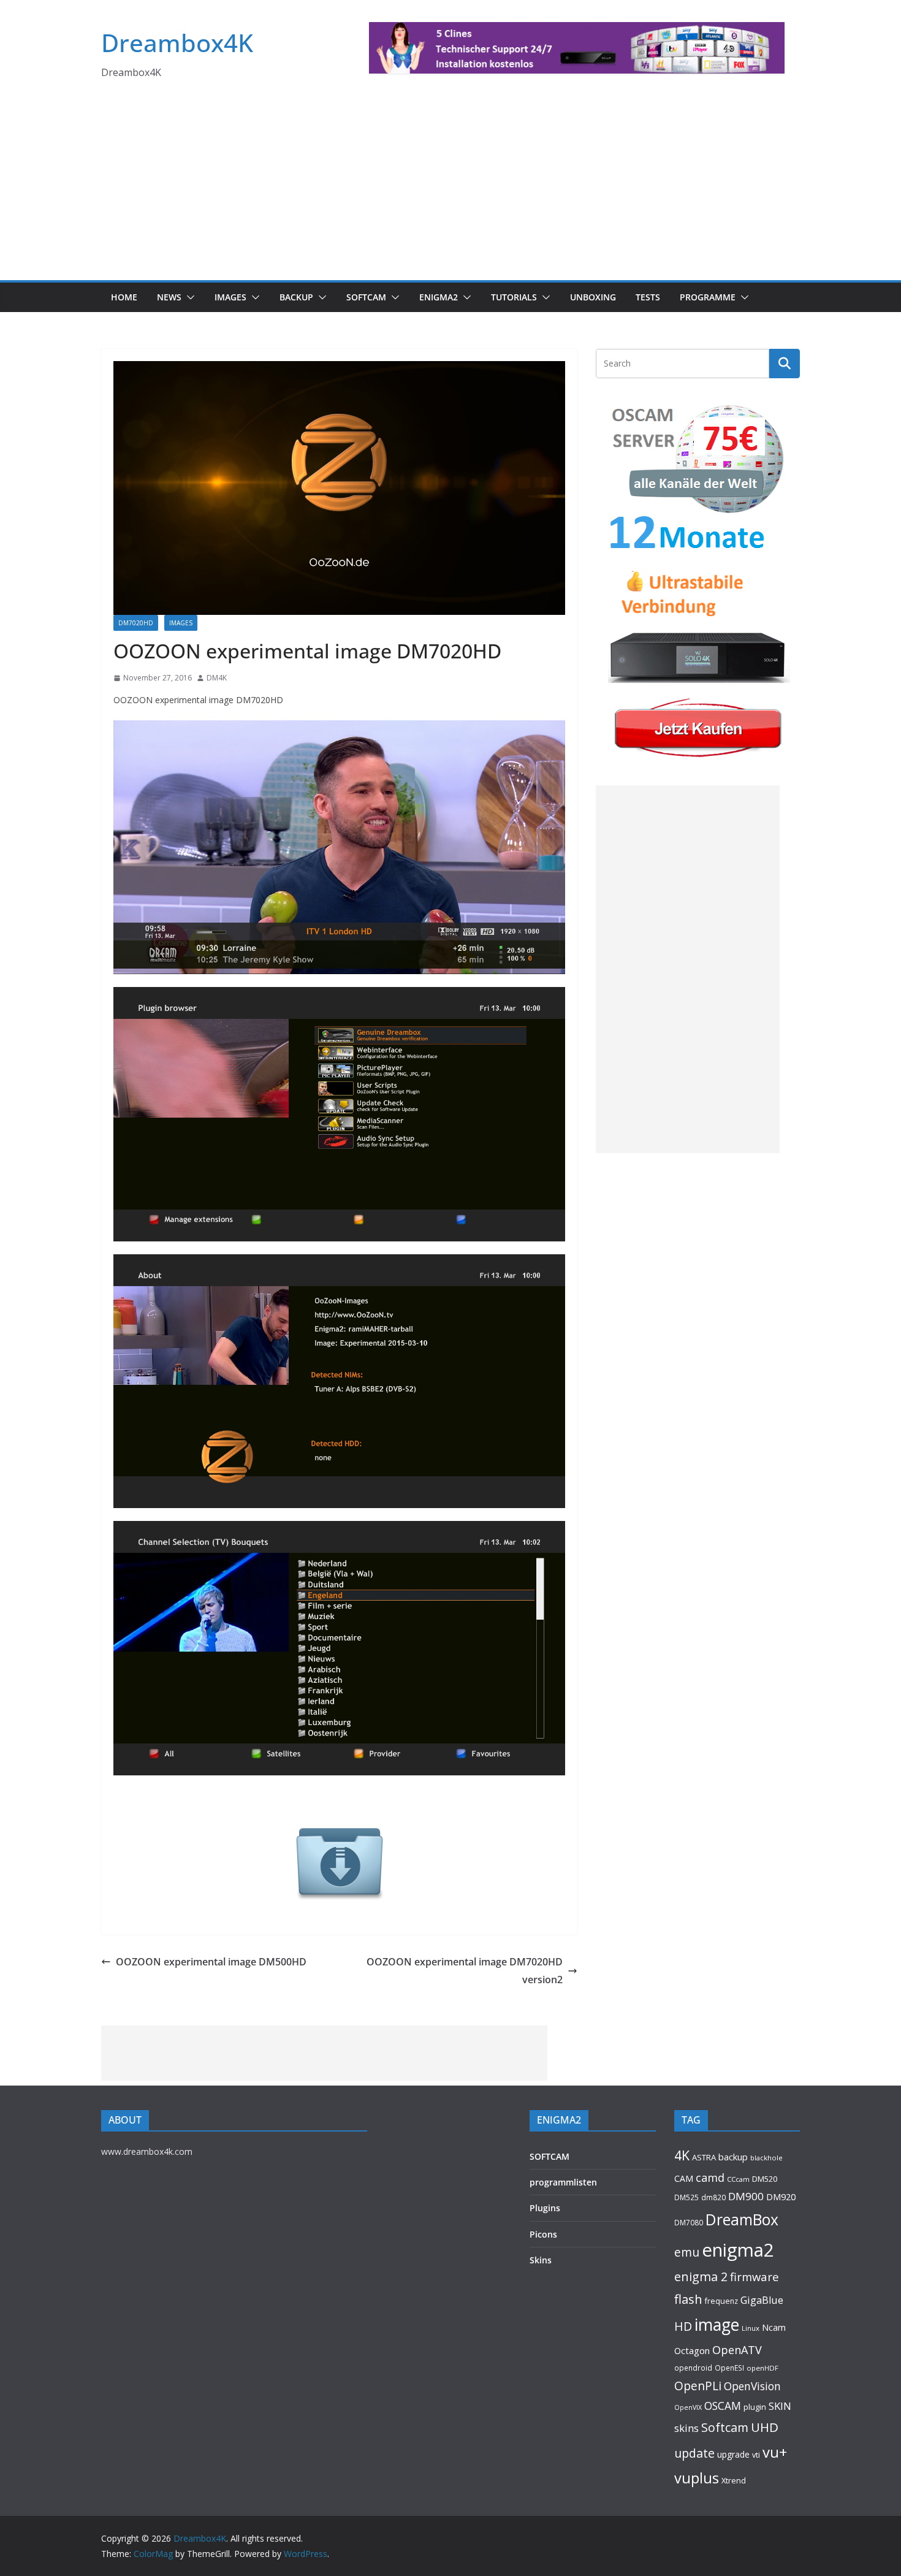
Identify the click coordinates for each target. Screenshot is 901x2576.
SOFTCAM (366, 297)
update (694, 2453)
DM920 (781, 2197)
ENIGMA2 (439, 297)
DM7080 (689, 2222)
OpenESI (729, 2368)
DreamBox (742, 2220)
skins (686, 2428)
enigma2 (738, 2250)
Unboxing (593, 297)
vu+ (775, 2452)
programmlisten (563, 2182)
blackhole (766, 2158)
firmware (755, 2277)
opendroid (693, 2368)
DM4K (217, 678)
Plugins (545, 2208)
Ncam (774, 2327)
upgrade (733, 2454)
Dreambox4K (177, 43)
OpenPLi (698, 2386)
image (717, 2325)
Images (230, 297)
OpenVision (752, 2386)
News (169, 297)
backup (733, 2157)
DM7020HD (136, 623)
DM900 (746, 2196)
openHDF (762, 2368)
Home (124, 297)
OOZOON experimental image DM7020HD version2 (465, 1971)
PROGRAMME (708, 297)
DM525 (686, 2197)
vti (756, 2455)
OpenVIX (688, 2407)
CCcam (738, 2179)
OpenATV (737, 2350)
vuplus (697, 2478)
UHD (765, 2427)
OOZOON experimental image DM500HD (211, 1962)
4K (682, 2155)
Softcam (725, 2427)
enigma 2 (701, 2277)
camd (710, 2178)
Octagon (692, 2350)
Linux (751, 2328)
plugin (755, 2407)
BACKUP (296, 297)
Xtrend (734, 2480)
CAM (684, 2178)
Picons (543, 2234)
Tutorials (514, 297)
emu (687, 2252)
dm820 (713, 2197)
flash (688, 2299)
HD (683, 2326)
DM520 (765, 2179)
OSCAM (723, 2406)
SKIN (780, 2406)
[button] (188, 297)
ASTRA (704, 2157)
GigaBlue (762, 2300)
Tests (648, 297)
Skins (541, 2260)
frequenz (721, 2301)
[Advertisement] (450, 188)
